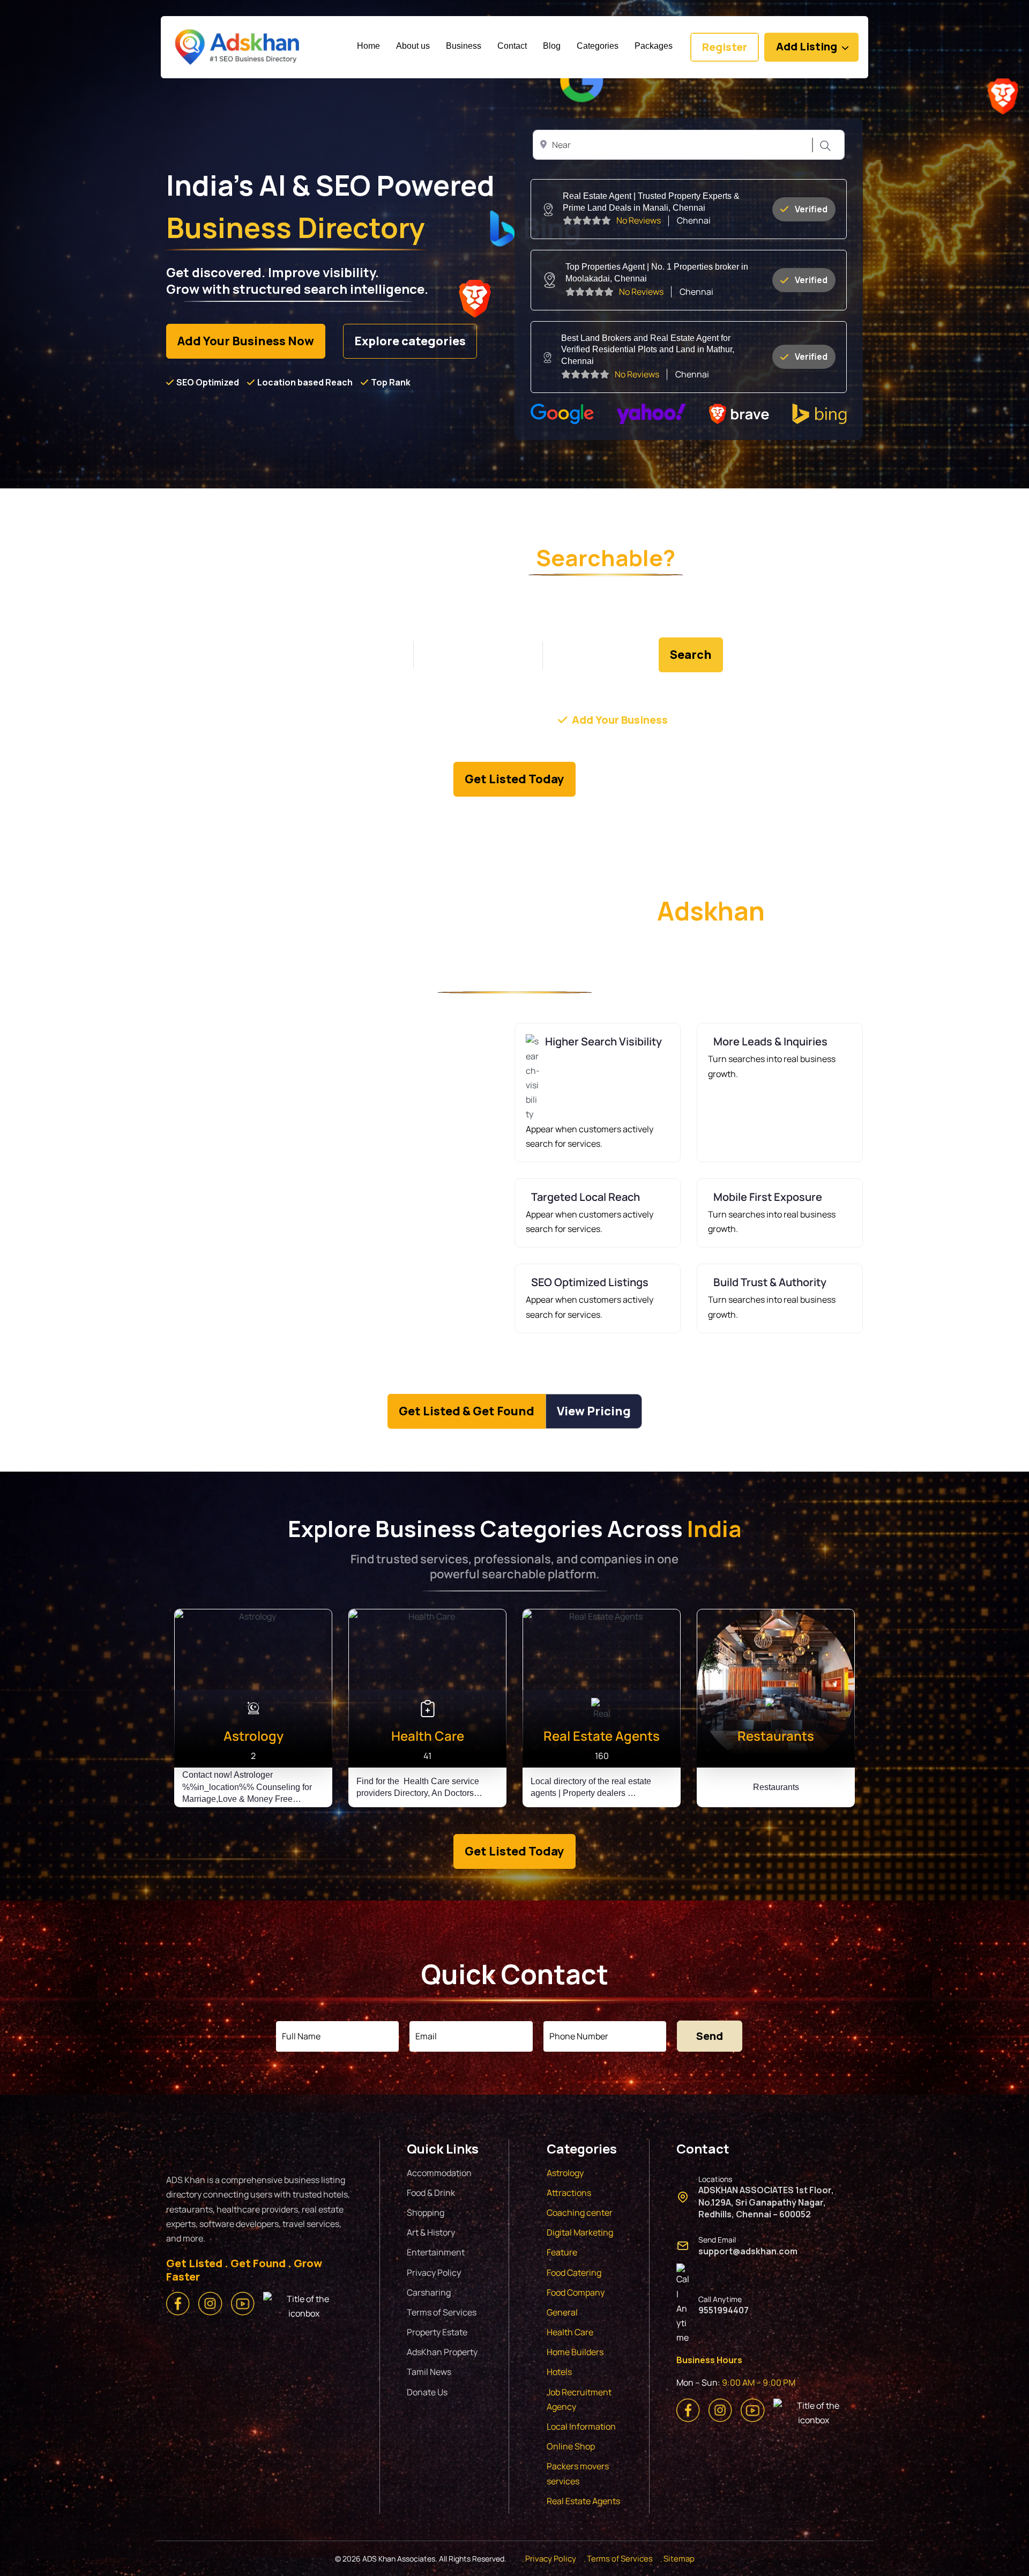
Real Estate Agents (583, 2501)
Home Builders (575, 2352)
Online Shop (571, 2446)
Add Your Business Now (246, 341)
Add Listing (807, 46)
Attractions (569, 2193)
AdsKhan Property (442, 2352)
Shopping (426, 2213)
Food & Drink (431, 2193)
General (562, 2312)
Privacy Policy (434, 2273)
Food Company (576, 2292)
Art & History (431, 2232)
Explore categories (410, 341)
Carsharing (429, 2292)
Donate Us (427, 2392)
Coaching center (580, 2213)
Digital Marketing (580, 2232)
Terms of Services (442, 2312)
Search (824, 146)
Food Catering (574, 2273)
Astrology (565, 2173)
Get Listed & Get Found (467, 1411)
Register (725, 47)
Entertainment (436, 2252)
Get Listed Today (514, 779)
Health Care (570, 2332)
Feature (562, 2252)
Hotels (559, 2372)
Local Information (581, 2426)
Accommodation (439, 2173)
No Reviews (639, 220)
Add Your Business (620, 720)
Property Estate (437, 2332)
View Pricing (594, 1411)
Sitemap (679, 2559)
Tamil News (429, 2372)
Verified (811, 209)
